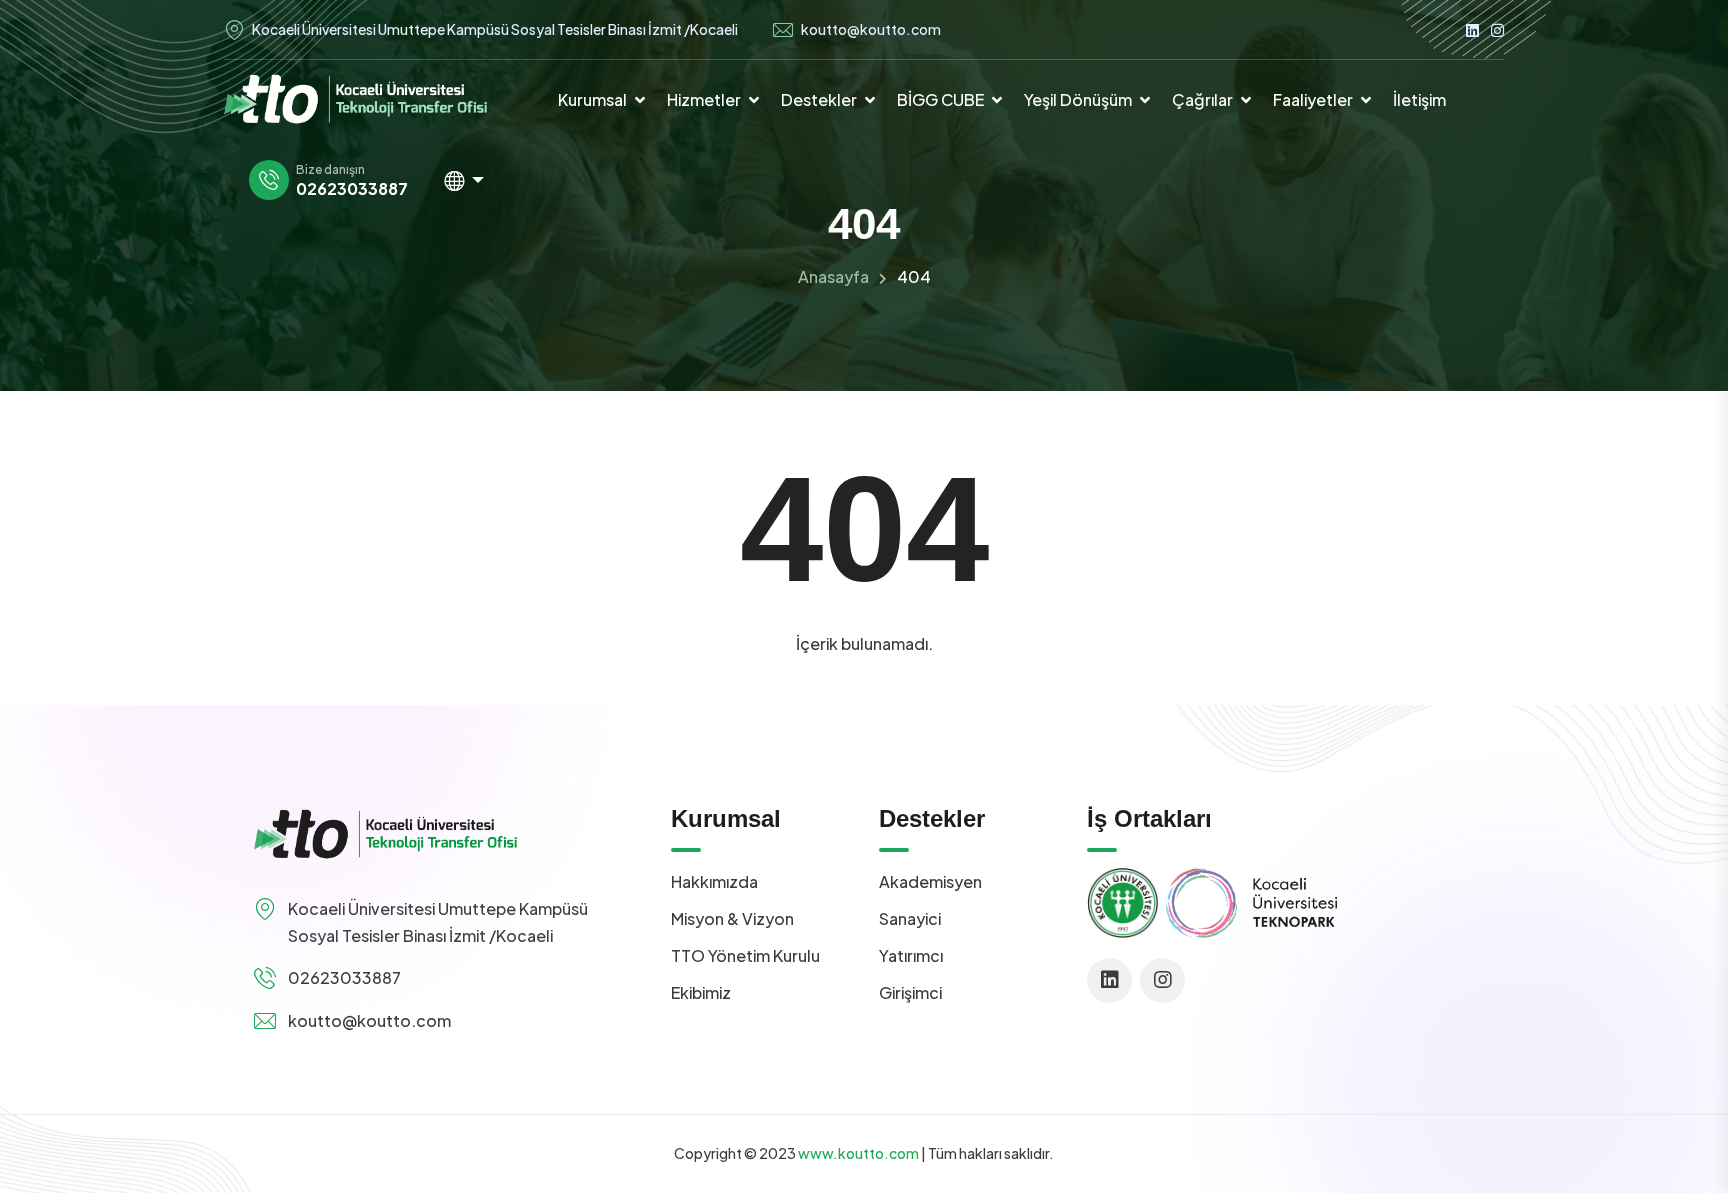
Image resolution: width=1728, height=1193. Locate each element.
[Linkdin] (1472, 29)
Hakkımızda (714, 881)
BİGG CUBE (940, 99)
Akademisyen (930, 881)
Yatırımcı (911, 955)
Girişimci (910, 992)
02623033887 (352, 189)
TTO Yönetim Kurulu (745, 955)
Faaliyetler (1313, 99)
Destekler (819, 99)
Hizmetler (704, 99)
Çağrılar (1202, 99)
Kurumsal (592, 99)
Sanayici (910, 918)
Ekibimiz (701, 992)
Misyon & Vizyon (732, 918)
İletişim (1419, 99)
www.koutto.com (858, 1153)
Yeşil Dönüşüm (1078, 99)
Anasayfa (833, 276)
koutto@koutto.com (871, 29)
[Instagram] (1497, 29)
